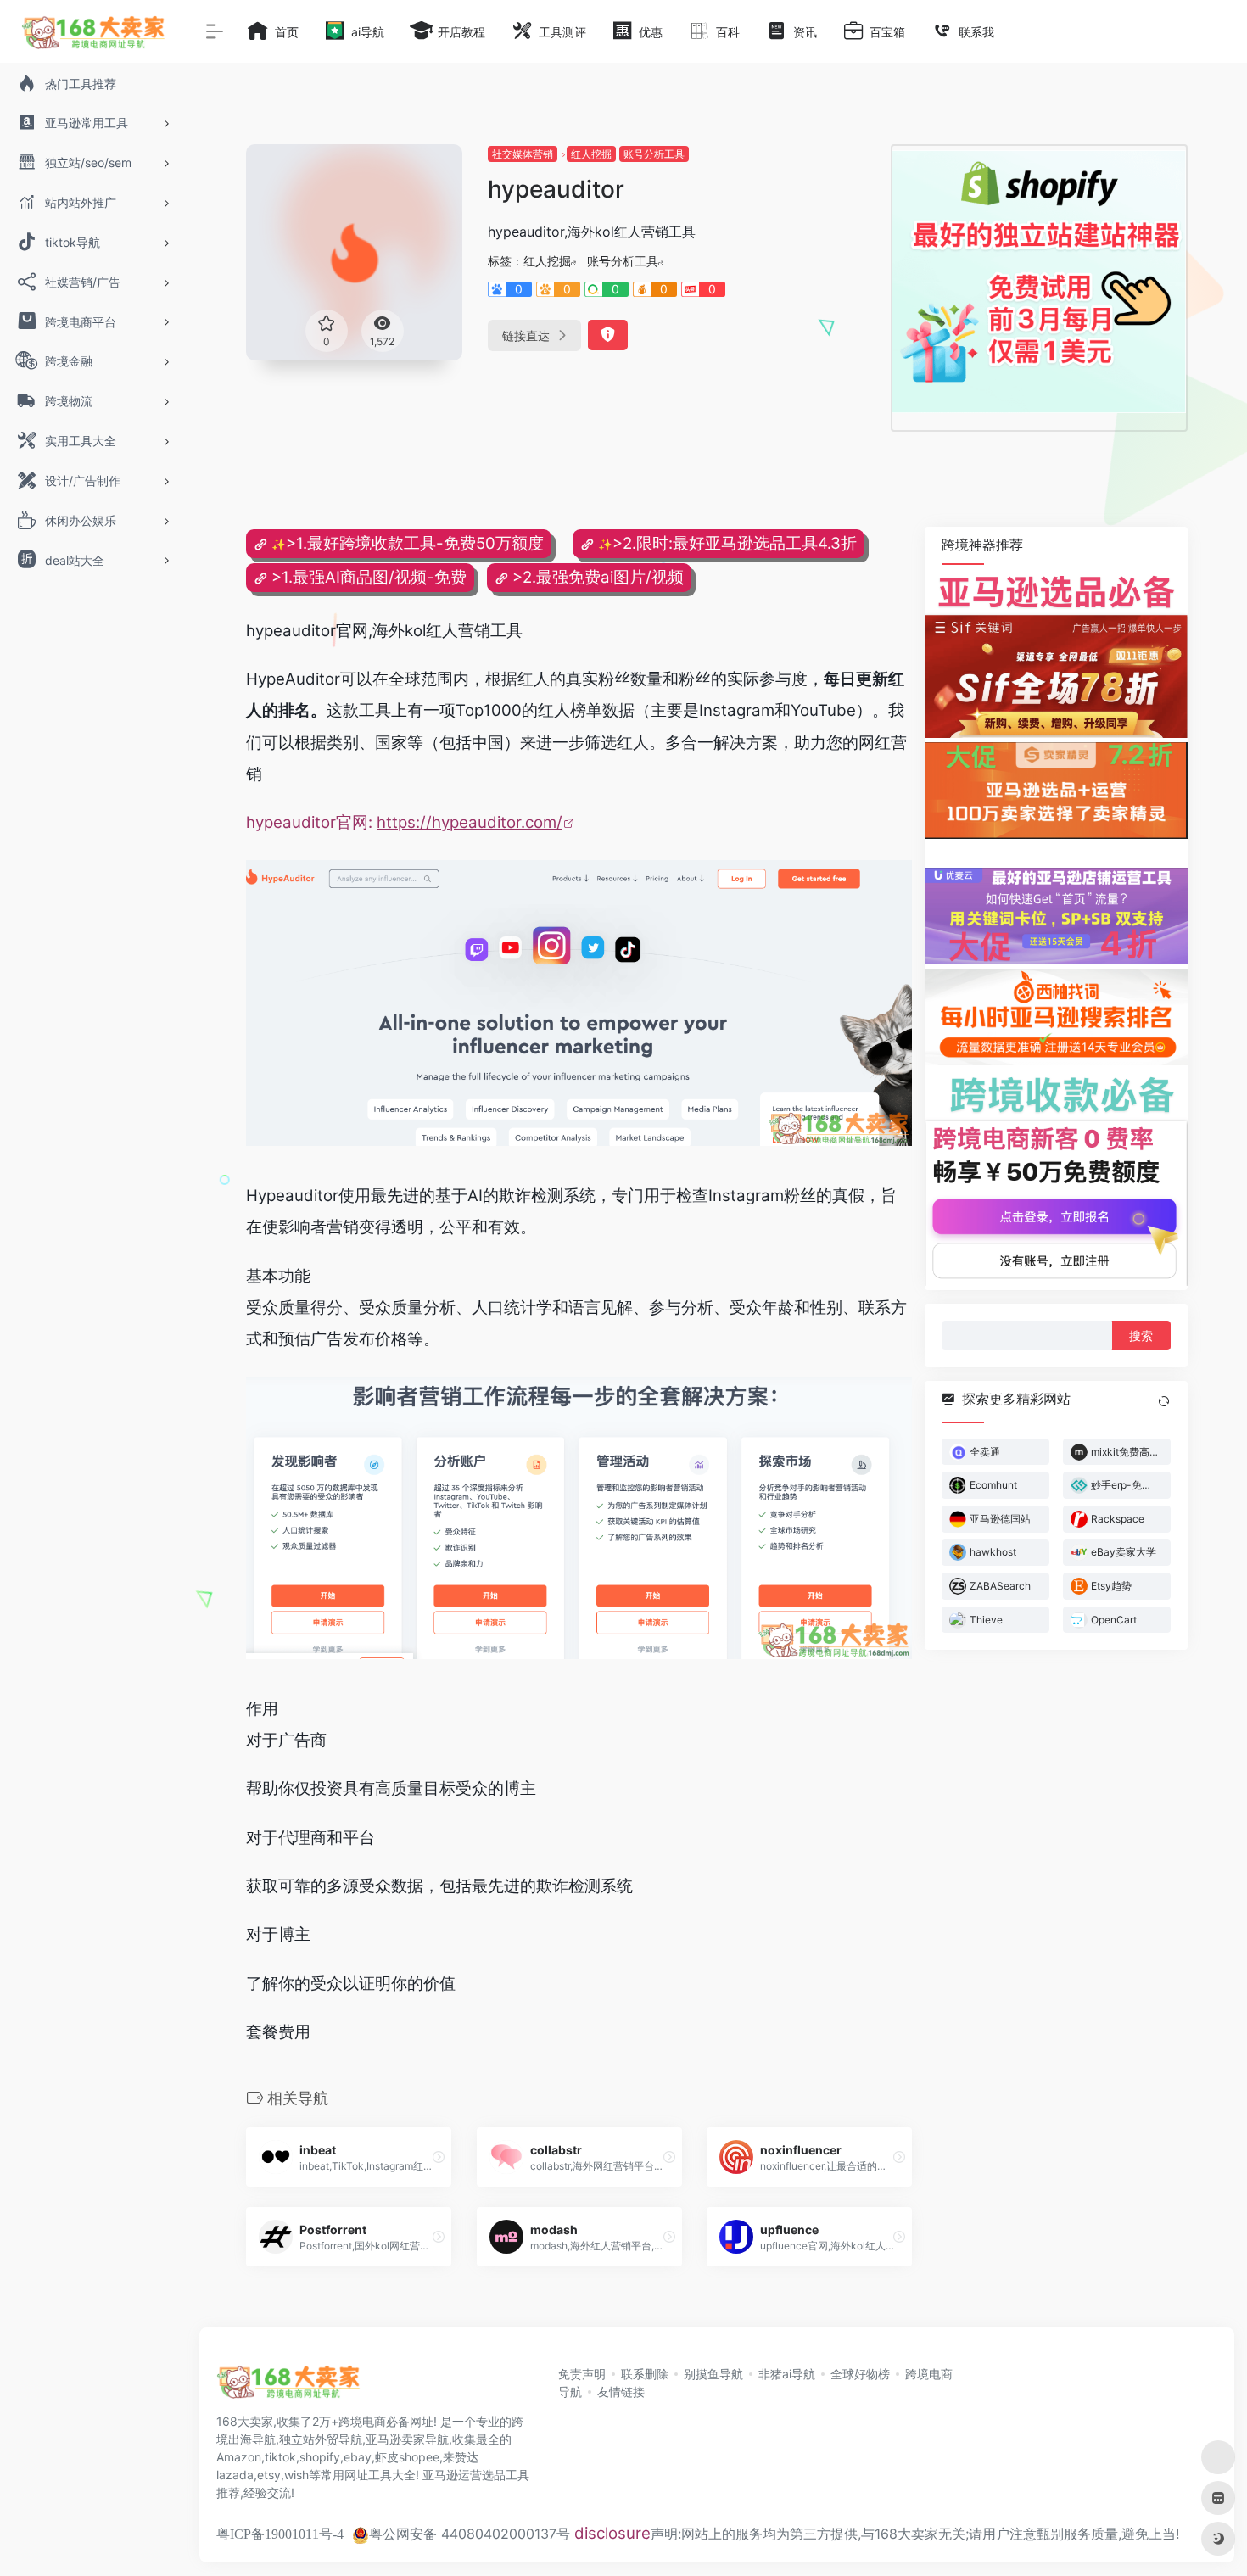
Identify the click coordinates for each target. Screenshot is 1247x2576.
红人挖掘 (591, 154)
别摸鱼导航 (713, 2374)
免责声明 (582, 2374)
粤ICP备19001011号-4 (280, 2534)
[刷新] (1164, 1400)
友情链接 (621, 2392)
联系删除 (645, 2374)
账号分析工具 (654, 154)
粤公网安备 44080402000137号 (470, 2534)
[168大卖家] (288, 2388)
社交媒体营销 (523, 154)
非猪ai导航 (787, 2374)
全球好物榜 (860, 2374)
